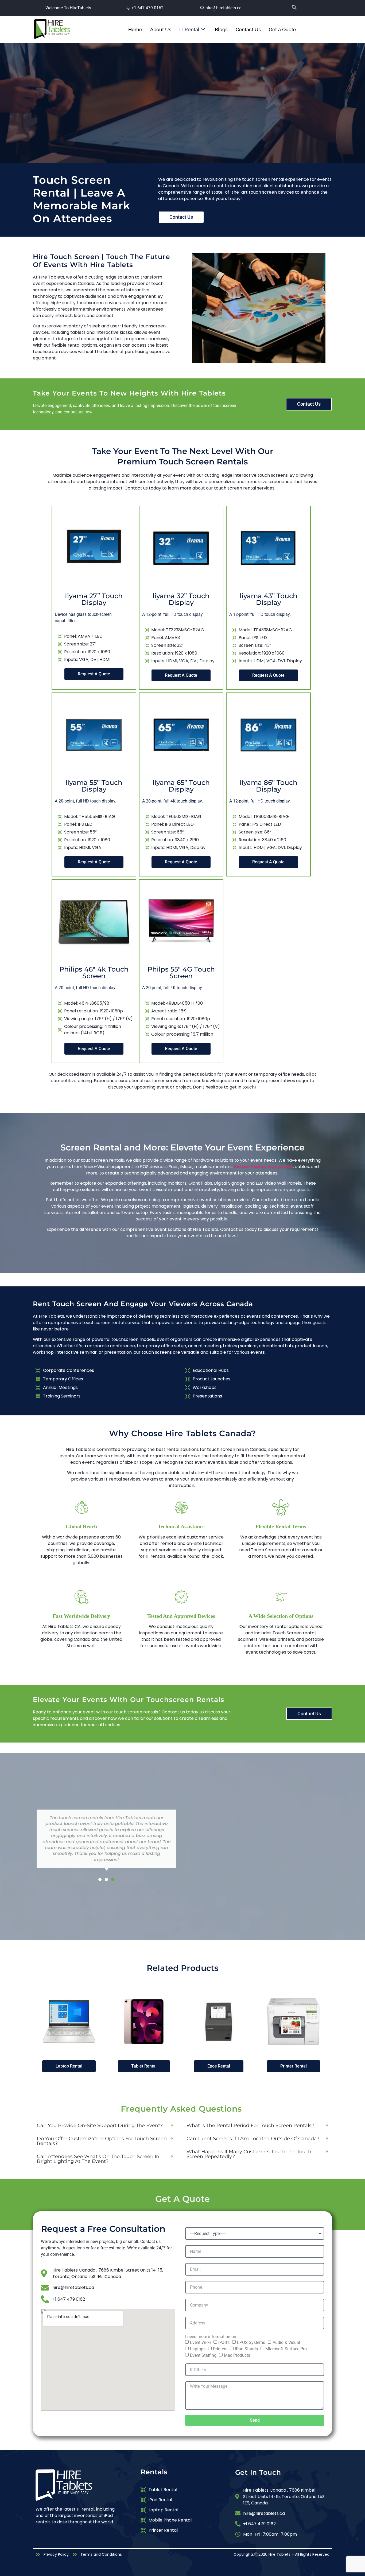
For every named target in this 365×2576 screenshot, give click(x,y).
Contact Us (248, 30)
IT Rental (189, 30)
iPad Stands (246, 2349)
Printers (220, 2349)
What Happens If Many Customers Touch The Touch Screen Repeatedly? (249, 2154)
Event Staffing (203, 2355)
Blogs (221, 30)
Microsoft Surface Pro (286, 2349)
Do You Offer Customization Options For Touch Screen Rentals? (102, 2141)
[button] (305, 8)
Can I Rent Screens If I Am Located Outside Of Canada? (253, 2139)
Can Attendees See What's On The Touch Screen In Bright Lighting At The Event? (98, 2159)
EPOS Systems (251, 2342)
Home (135, 30)
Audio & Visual (286, 2342)
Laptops (198, 2349)
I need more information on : (212, 2337)
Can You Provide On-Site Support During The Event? (100, 2125)
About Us (161, 30)
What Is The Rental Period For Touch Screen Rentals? (250, 2125)
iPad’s (224, 2342)
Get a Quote (284, 30)
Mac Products (237, 2355)
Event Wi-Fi (200, 2342)
